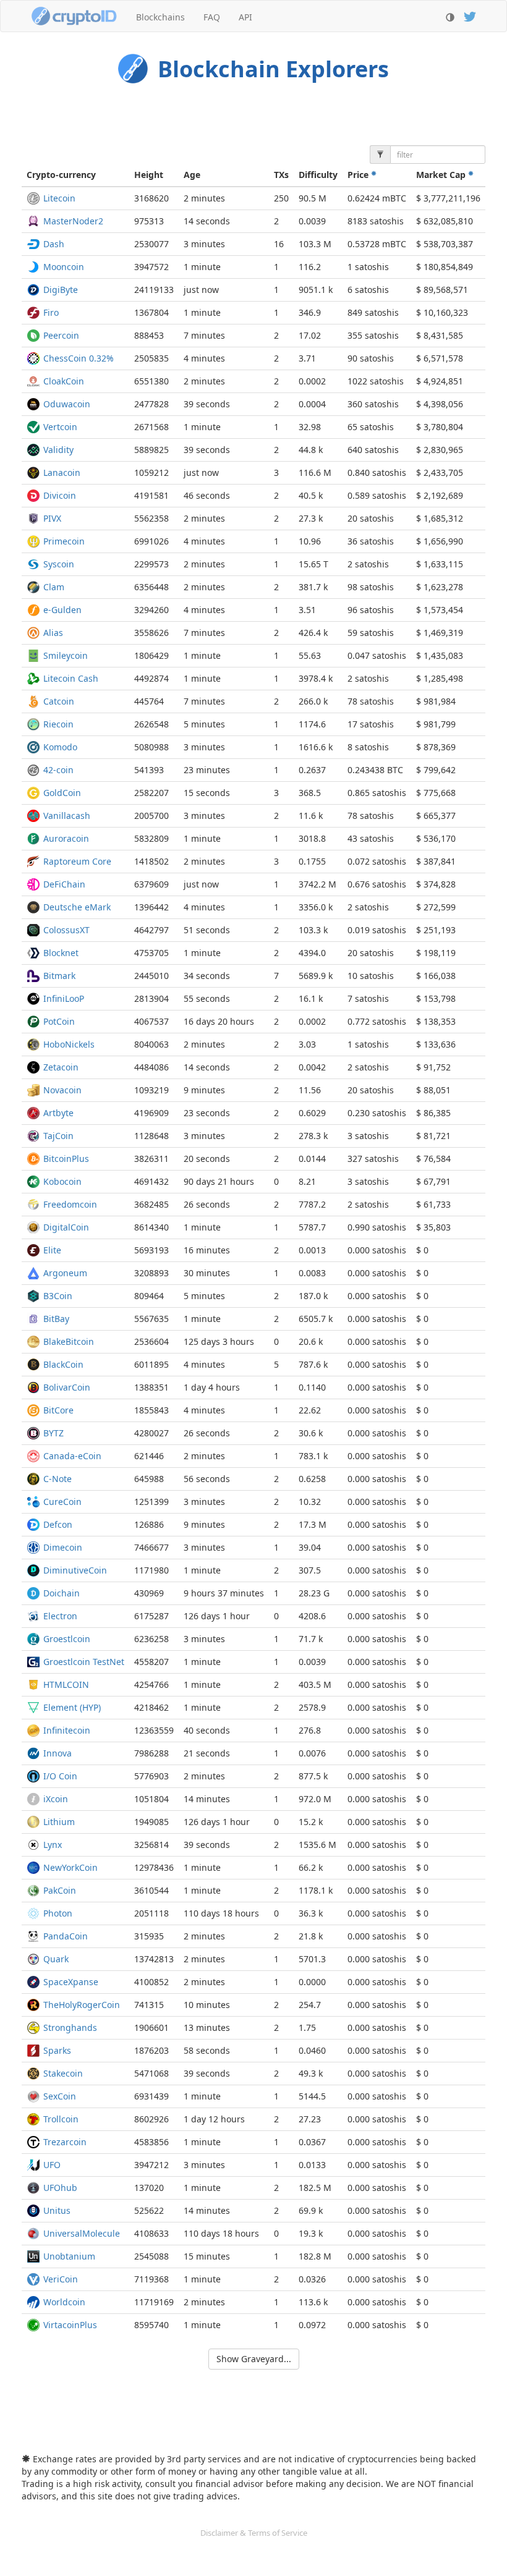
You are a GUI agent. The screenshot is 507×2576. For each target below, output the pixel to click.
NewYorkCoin (70, 1867)
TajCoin (58, 1136)
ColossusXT (66, 930)
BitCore (58, 1410)
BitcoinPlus (66, 1159)
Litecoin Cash (71, 678)
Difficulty (318, 175)
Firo (51, 312)
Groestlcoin (67, 1639)
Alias (53, 633)
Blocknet (61, 953)
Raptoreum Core (77, 861)
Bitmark (59, 976)
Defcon (58, 1524)
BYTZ (53, 1433)
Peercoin (61, 335)
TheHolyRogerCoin (82, 2005)
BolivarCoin (67, 1387)
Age (192, 175)
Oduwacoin (67, 404)
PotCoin (59, 1021)
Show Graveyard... (254, 2359)
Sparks (57, 2050)
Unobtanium (69, 2256)
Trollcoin (61, 2119)
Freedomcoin (70, 1204)
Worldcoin (64, 2302)
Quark (56, 1959)
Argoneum (65, 1273)
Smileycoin (66, 655)
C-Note (58, 1479)
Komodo (60, 747)
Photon (58, 1913)
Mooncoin (64, 267)
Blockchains (160, 17)
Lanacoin (62, 472)
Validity (58, 450)
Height (149, 175)
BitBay (56, 1319)
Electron (60, 1616)
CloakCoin (64, 381)
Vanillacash (67, 816)
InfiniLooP (64, 998)
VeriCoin (61, 2279)
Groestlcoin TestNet (84, 1662)
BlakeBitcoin (69, 1341)
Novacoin (62, 1090)
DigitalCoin (66, 1227)
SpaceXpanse (71, 1982)
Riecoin (58, 724)
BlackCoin (63, 1364)
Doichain (62, 1593)
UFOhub (60, 2188)
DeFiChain (64, 884)
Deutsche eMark (77, 907)
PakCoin (60, 1890)
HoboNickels (69, 1044)
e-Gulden (62, 610)
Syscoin (59, 564)
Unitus (57, 2210)
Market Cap (442, 175)
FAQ (212, 17)
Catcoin (59, 701)
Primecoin (64, 541)
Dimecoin (63, 1547)
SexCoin (60, 2096)
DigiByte (61, 290)
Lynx (53, 1845)
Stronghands (70, 2027)
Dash (54, 244)
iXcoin (56, 1799)
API (245, 17)
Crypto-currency (61, 175)
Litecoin (59, 198)
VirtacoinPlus (70, 2325)
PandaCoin (66, 1936)
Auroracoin (66, 838)
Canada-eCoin (72, 1456)
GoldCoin (62, 793)
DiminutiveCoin (75, 1570)
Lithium (59, 1822)
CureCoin (62, 1502)
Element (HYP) (72, 1707)
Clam (54, 587)
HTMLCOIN (66, 1684)
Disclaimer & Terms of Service (254, 2533)
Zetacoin (61, 1067)
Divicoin (60, 495)
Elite (52, 1250)
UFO (52, 2165)
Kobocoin (62, 1181)
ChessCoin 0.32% (79, 358)
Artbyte (58, 1113)
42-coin (58, 770)
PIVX (52, 518)
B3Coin (58, 1296)
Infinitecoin (67, 1730)
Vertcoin (60, 427)
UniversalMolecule (82, 2233)
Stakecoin (63, 2073)
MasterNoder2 (73, 221)
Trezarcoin (65, 2142)
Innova (58, 1753)
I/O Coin (60, 1776)
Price (359, 175)
